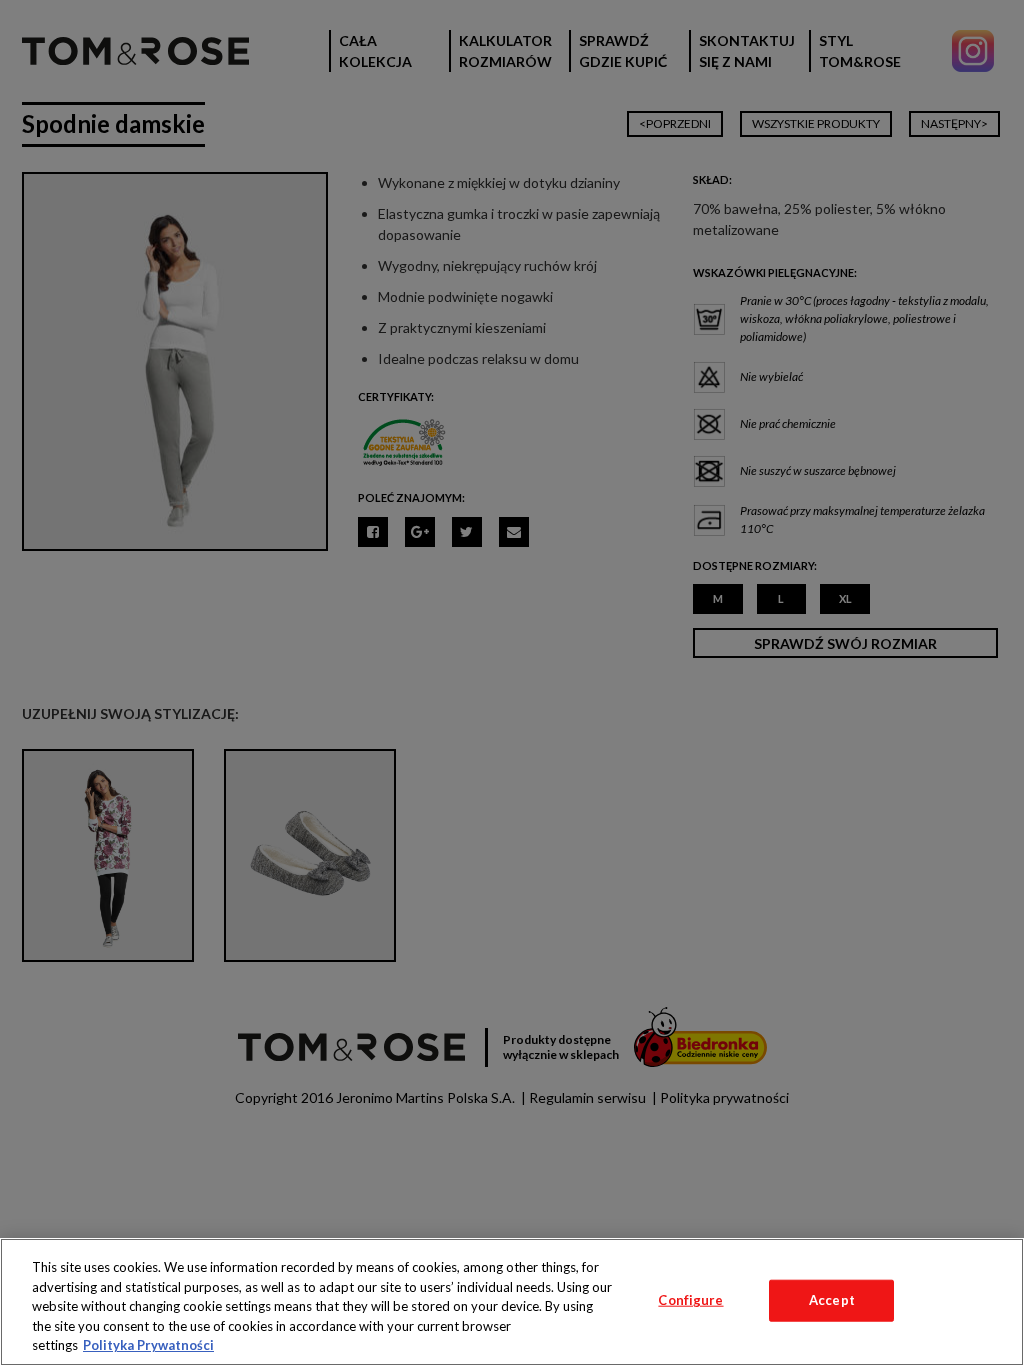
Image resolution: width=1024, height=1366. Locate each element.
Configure (690, 1300)
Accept (832, 1300)
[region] (512, 1302)
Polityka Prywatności (148, 1345)
